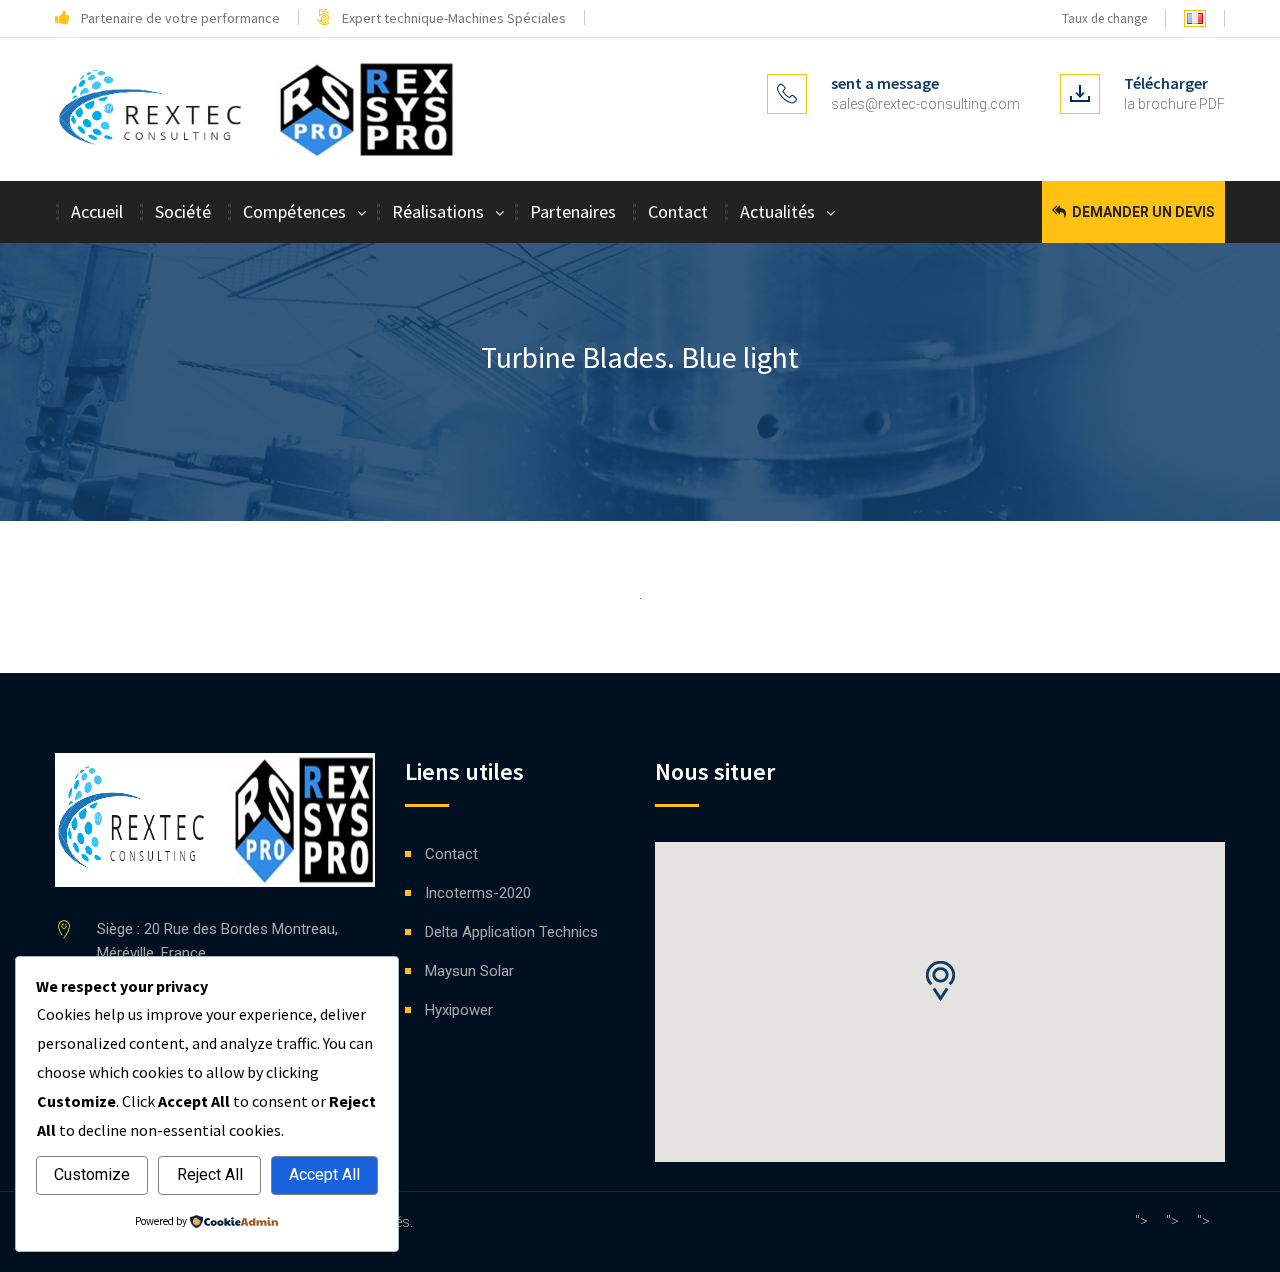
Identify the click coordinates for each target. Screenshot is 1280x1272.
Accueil (97, 211)
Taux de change (1103, 18)
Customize (92, 1174)
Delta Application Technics (511, 932)
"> (1141, 1221)
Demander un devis (1142, 212)
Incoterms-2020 (478, 893)
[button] (940, 981)
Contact (678, 211)
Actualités (777, 211)
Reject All (210, 1174)
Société (183, 211)
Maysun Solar (469, 971)
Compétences (294, 211)
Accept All (324, 1174)
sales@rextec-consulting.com (925, 104)
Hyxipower (459, 1010)
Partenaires (573, 211)
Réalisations (438, 211)
